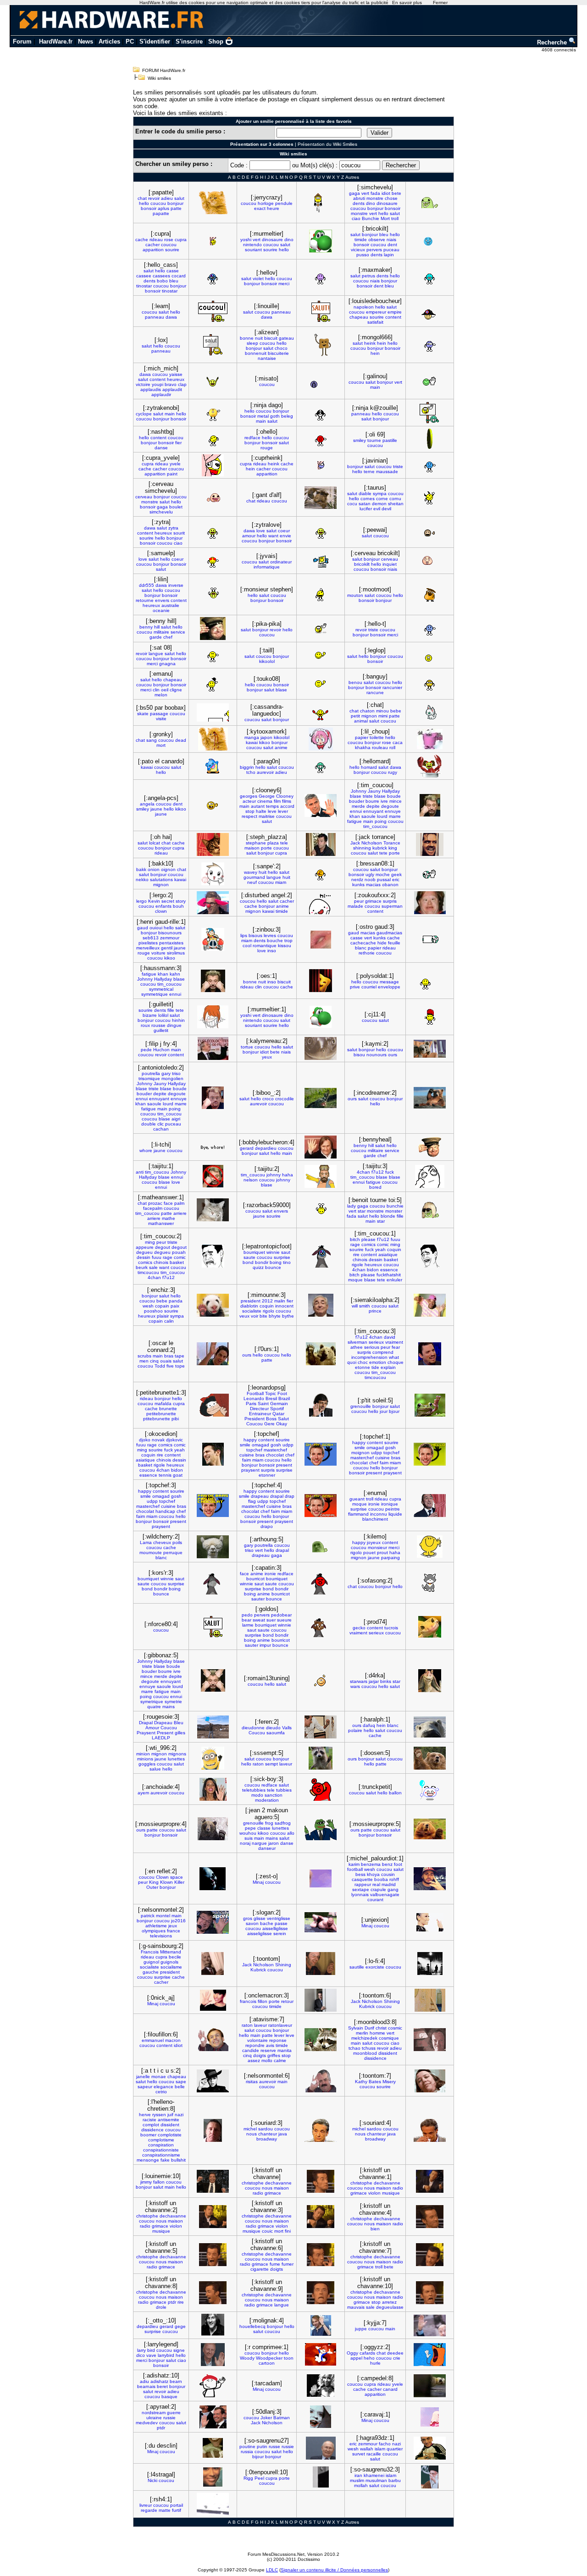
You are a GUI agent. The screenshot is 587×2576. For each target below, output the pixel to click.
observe (377, 240)
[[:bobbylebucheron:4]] (321, 1147)
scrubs (144, 1356)
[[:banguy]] (430, 684)
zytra (173, 528)
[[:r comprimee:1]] (321, 2354)
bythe (288, 1316)
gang (393, 1889)
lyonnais (360, 1895)
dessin (144, 1257)
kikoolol (267, 661)
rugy (393, 772)
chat (142, 198)
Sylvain (356, 2028)
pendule (284, 203)
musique (391, 2193)
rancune (375, 692)
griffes (274, 2055)
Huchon (161, 1050)
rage (168, 1257)
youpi (158, 384)
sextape (361, 1889)
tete (383, 853)
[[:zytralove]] (321, 532)
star (362, 1211)
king (393, 848)
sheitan (396, 504)
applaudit (172, 389)
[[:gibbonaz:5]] (213, 1680)
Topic (271, 1393)
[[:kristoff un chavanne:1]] (430, 2181)
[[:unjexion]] (430, 1922)
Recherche (553, 42)
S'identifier (155, 41)
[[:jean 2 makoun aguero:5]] (321, 1829)
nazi (179, 2115)
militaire (161, 632)
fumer (288, 2264)
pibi (175, 1419)
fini (288, 2231)
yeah (380, 1249)
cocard (179, 276)
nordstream (154, 2413)
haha (288, 1175)
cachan (161, 1129)
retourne (145, 600)
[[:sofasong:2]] (430, 1583)
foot (398, 1864)
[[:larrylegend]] (213, 2355)
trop (288, 940)
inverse (176, 585)
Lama (146, 1542)
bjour (394, 1411)
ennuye (393, 811)
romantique (265, 946)
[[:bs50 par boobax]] (213, 712)
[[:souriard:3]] (321, 2130)
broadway (267, 2139)
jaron (274, 1843)
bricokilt (362, 564)
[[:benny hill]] (213, 629)
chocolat (275, 1455)
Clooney (285, 796)
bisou (359, 1055)
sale (153, 1267)
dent (392, 245)
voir (255, 1316)
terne (369, 472)
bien (375, 2229)
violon (374, 2193)
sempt (271, 1764)
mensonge (148, 2160)
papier (362, 737)
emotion (378, 1362)
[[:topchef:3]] (213, 1506)
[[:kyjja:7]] (430, 2325)
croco (268, 1099)
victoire (143, 384)
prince (375, 1311)
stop (250, 811)
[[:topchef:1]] (430, 1454)
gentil (167, 948)
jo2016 (178, 1921)
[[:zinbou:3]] (321, 940)
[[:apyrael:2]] (213, 2417)
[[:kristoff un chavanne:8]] (213, 2293)
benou (355, 682)
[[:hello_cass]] (213, 278)
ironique (390, 1504)
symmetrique (155, 994)
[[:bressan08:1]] (430, 874)
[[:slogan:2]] (321, 1922)
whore (146, 1150)
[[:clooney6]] (321, 805)
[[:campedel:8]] (430, 2386)
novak (158, 1440)
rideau (156, 240)
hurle (375, 2363)
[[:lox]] (213, 345)
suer (271, 1620)
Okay (282, 1424)
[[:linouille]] (321, 311)
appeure (145, 1247)
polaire (355, 1730)
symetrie (173, 1702)
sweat (259, 1620)
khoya (373, 1874)
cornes (368, 499)
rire (356, 1255)
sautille (357, 1967)
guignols (169, 1962)
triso (176, 1073)
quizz (258, 1267)
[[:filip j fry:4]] (213, 1048)
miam (281, 882)
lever (283, 811)
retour (287, 2001)
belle (180, 2087)
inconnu (379, 1514)
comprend (383, 1352)
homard (369, 767)
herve (145, 2115)
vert (365, 193)
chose (391, 198)
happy (250, 1440)
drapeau (260, 1496)
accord (287, 806)
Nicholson (372, 843)
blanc (361, 948)
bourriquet (254, 1252)
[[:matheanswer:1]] (213, 1210)
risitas (252, 2082)
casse (173, 271)
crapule (378, 1889)
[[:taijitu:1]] (213, 1176)
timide (361, 240)
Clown (162, 1877)
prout (382, 1553)
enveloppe (389, 987)
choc (363, 1362)
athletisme (156, 1926)
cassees (161, 276)
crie (397, 2358)
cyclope (144, 414)
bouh (178, 906)
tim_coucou (375, 826)
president (251, 1301)
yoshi (246, 240)
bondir (262, 1262)
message (389, 982)
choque (396, 1362)
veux (244, 1316)
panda (176, 1301)
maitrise (267, 816)
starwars (359, 1681)
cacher (152, 245)
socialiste (252, 1311)
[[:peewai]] (430, 532)
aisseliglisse (260, 1933)
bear (246, 1620)
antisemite (169, 2120)
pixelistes (148, 943)
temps (272, 806)
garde (156, 637)
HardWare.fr (56, 41)
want (273, 536)
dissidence (375, 2058)
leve (272, 811)
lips (244, 935)
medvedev (147, 2423)
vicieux (358, 250)
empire (395, 312)
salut (179, 198)
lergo (141, 901)
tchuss (369, 2048)
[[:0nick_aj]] (213, 2000)
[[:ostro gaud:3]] (430, 939)
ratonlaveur (280, 2025)
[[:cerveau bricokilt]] (430, 561)
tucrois (391, 1628)
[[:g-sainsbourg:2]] (213, 1964)
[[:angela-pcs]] (213, 805)
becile (175, 1957)
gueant (357, 1499)
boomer (148, 2135)
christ (381, 2028)
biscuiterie (278, 353)
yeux (267, 1057)
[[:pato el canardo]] (213, 766)
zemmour (170, 938)
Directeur (259, 1409)
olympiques (154, 1931)
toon (289, 2358)
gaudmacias (389, 933)
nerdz (357, 880)
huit (263, 872)
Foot (282, 1393)
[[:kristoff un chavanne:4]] (430, 2217)
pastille (390, 440)
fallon (159, 2182)
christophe (253, 2183)
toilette (377, 737)
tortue (247, 1047)
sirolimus (176, 953)
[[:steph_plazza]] (321, 844)
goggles (147, 1764)
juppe (361, 2329)
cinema (265, 801)
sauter (258, 1599)
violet (258, 279)
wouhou (248, 1833)
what (394, 1357)
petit (355, 716)
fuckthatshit (389, 1275)
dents (359, 203)
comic (180, 1257)
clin (156, 690)
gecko (359, 1628)
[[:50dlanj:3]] (321, 2417)
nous (252, 2134)
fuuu (157, 1257)
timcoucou (148, 1272)
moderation (267, 1800)
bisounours (170, 933)
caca (398, 742)
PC (130, 41)
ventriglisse (279, 1918)
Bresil (271, 1398)
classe (264, 1828)
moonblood (365, 2053)
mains (169, 1707)
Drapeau (163, 1723)
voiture (158, 953)
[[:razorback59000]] (321, 1210)
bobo (162, 281)
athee (357, 1347)
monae (159, 2077)
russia (247, 2452)
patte (176, 208)
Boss (271, 1419)
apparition (153, 250)
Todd (160, 1366)
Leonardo (254, 1398)
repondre (255, 2045)
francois (248, 2001)
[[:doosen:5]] (430, 1758)
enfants (163, 906)
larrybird (166, 2355)
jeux (173, 1926)
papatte (161, 213)
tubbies (284, 1790)
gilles (180, 1733)
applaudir (161, 394)
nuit (259, 338)
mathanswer (161, 1223)
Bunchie (371, 218)
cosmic (395, 2028)
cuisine (247, 1455)
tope (180, 1366)
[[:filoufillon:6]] (213, 2040)
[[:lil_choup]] (430, 739)
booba (381, 1879)
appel (356, 2358)
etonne (363, 1367)
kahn (175, 974)
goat (178, 1475)
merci (284, 284)
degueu (144, 1252)
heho (369, 2358)
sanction (274, 1795)
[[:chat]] (430, 712)
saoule (368, 816)
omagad (260, 1445)
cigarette (260, 2269)
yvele (175, 464)
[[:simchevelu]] (430, 203)
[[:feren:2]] (321, 1727)
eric (396, 880)
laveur (286, 1764)
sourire (172, 250)
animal (361, 721)
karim (354, 1864)
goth (275, 416)
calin (169, 1321)
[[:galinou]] (430, 381)
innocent (284, 1306)
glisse (260, 1918)
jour (384, 1411)
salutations (161, 880)
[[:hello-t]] (430, 629)
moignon (360, 1453)
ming (150, 1242)
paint (172, 474)
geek (396, 874)
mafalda (163, 1404)
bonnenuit (256, 353)
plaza (273, 843)
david (390, 1337)
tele (284, 843)
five (170, 1366)
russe (274, 2446)
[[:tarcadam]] (321, 2386)
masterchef (275, 1450)
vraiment (394, 1342)
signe (179, 2350)
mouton (355, 595)
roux (145, 1025)
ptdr (172, 2302)
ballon (395, 1793)
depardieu (266, 1148)
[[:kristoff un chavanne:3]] (321, 2217)
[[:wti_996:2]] (213, 1758)
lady (352, 1206)
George (267, 796)
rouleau (380, 747)
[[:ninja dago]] (321, 413)
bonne (247, 338)
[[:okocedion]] (213, 1454)
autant (258, 806)
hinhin (178, 1020)
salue (155, 1769)
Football (255, 1393)
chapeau (359, 317)
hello (144, 203)
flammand (358, 1514)
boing (276, 1262)
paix (175, 1306)
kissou (285, 946)
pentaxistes (171, 943)
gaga (354, 193)
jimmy (146, 2182)
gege (180, 2326)
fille (171, 1010)
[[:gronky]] (213, 739)
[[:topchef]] (321, 1454)
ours (393, 1055)
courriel (369, 987)
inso (272, 951)
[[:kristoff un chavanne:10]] (430, 2293)
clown (161, 911)
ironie (374, 1504)
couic (267, 2231)
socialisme (171, 1967)
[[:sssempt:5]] (321, 1758)
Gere (269, 1424)
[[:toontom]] (321, 1964)
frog (269, 1823)
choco (281, 348)
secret (168, 901)
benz (387, 1864)
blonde (388, 1216)
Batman (282, 2418)
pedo (247, 1615)
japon (266, 737)
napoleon (364, 307)
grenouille (361, 1406)
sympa (380, 494)
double (149, 1124)
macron (173, 2040)
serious (372, 1347)
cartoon (267, 2363)
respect (249, 816)
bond (248, 1262)
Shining (283, 1965)
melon (161, 695)
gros (248, 1918)
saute (249, 1257)
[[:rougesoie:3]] (213, 1727)
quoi (352, 1362)
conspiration (161, 2145)
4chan (363, 1172)
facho (385, 2444)
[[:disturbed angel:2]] (321, 903)
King (154, 1882)
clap (182, 384)
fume (275, 2264)
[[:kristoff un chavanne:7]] (430, 2255)
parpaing (390, 1558)
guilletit (161, 1030)
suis (249, 1838)
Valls (287, 1728)
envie (285, 536)
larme (248, 1625)
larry (141, 2350)
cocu (352, 504)
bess (360, 1874)
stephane (256, 843)
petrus (368, 276)
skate (143, 714)
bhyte (275, 1316)
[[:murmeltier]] (321, 241)
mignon (369, 716)
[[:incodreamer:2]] (430, 1098)
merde (358, 806)
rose (169, 240)
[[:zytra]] (213, 532)
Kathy (361, 2082)
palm (179, 1203)
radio (258, 2193)
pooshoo (153, 1311)
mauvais (356, 2307)
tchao (354, 2048)
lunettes (176, 1759)
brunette (168, 1409)
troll (395, 218)
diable (365, 494)
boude (394, 796)
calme (280, 2060)
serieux (376, 1342)
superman (392, 906)
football (355, 1869)
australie (170, 605)
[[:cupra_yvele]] (213, 465)
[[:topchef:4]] (321, 1506)
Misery (389, 2082)
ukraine (154, 2418)
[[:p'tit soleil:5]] (430, 1405)
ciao (356, 218)
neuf (252, 882)
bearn (176, 2381)
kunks (358, 885)
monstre (375, 198)
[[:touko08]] (321, 684)
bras (169, 1356)
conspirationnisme (161, 2155)
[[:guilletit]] (213, 1017)
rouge (267, 448)
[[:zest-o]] (321, 1878)
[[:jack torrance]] (430, 844)
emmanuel (153, 2040)
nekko (142, 880)
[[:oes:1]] (321, 981)
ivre (384, 801)
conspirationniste (161, 2150)
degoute (390, 806)
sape (181, 2082)
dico (141, 2355)
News (86, 41)
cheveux (162, 1542)
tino (287, 1262)
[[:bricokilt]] (430, 241)
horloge (266, 203)
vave (151, 2355)
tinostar (144, 286)
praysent (250, 1470)
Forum (22, 41)
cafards (367, 2353)
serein (280, 1933)
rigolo (269, 1311)
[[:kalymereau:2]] (321, 1048)
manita (285, 2050)
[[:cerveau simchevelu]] (213, 498)
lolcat (155, 843)
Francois (150, 1952)
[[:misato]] (321, 381)
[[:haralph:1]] (430, 1727)
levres (270, 935)
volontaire (258, 2040)
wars (355, 1686)
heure (273, 208)
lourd (382, 816)
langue (156, 654)
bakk (141, 869)
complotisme (161, 2140)
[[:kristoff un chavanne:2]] (213, 2217)
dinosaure (387, 203)
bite (263, 1316)
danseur (267, 1848)
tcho (251, 772)
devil (386, 509)
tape (180, 1356)
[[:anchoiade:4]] (213, 1789)
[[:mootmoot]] (430, 594)
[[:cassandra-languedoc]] (321, 713)
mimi (383, 716)
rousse (158, 1025)
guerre (174, 2413)
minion (143, 1754)
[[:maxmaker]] (430, 278)
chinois (161, 1262)
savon (252, 1923)
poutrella (151, 1073)
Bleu (179, 1723)
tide (375, 1367)
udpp (288, 1445)
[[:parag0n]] (321, 766)
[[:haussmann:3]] (213, 981)
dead (181, 740)
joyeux (374, 1542)
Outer (152, 1887)
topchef (254, 1450)
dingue (174, 1025)
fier (178, 443)
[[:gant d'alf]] (321, 498)
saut (286, 1252)
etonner (267, 1475)
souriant (253, 250)
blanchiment (375, 1519)
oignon (168, 869)
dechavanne (278, 2183)
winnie (273, 1252)
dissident (388, 2053)
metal (263, 416)
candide (251, 2050)
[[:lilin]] (213, 594)
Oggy (352, 2353)
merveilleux (148, 948)
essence (389, 1270)
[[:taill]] (321, 655)
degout (163, 1247)
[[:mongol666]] (430, 345)
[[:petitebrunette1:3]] (213, 1405)
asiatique (388, 1255)
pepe (250, 1828)
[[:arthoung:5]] (321, 1547)
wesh (148, 1306)
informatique (267, 567)
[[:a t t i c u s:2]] (213, 2081)
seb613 (151, 938)
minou (382, 711)
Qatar (278, 1414)
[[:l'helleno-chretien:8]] (213, 2130)
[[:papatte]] (213, 203)
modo (257, 1795)
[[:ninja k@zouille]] (430, 413)
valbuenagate (385, 1895)
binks (386, 1681)
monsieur (377, 1547)
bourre (372, 801)
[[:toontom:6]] (430, 2000)
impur (265, 1645)
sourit (179, 533)
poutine (247, 2446)
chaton (367, 711)
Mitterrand (171, 1952)
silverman (357, 1342)
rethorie (367, 953)
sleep (252, 343)
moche (383, 874)
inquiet (390, 564)
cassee (144, 276)
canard (390, 2389)
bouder (357, 801)
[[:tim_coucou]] (430, 805)
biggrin (247, 767)
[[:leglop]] (430, 655)
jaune (156, 809)
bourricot (255, 1579)
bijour (258, 2457)
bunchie (395, 1206)
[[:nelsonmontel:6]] (321, 2081)
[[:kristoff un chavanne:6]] (321, 2255)
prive (355, 987)
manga (252, 737)
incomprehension (369, 1357)
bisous (255, 935)
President (255, 1419)
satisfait (375, 322)
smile (245, 1445)
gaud (143, 928)
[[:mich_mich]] (213, 381)
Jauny (374, 791)
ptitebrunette (157, 1419)
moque (355, 1280)
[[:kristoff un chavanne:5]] (213, 2255)
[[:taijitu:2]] (321, 1176)
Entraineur (260, 1414)
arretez (389, 2302)
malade (355, 906)
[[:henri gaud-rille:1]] (213, 939)
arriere (180, 1213)
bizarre (150, 1015)
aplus (163, 208)
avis (270, 2045)
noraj (245, 1843)
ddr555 (147, 585)
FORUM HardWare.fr (164, 70)
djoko (145, 1440)
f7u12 (378, 1172)
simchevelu (161, 512)
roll (392, 747)
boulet (176, 507)
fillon (263, 2001)
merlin (362, 2033)
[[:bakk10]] (213, 874)
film (277, 801)
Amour (152, 1728)
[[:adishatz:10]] (213, 2386)
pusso (363, 255)
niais (391, 240)
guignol (151, 1962)
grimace (373, 901)
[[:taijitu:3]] (430, 1176)
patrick (148, 1916)
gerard (247, 1148)
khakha (363, 747)
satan (365, 504)
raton (258, 1764)
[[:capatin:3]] (321, 1583)
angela (147, 804)
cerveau (144, 497)
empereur (376, 312)
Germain (279, 1404)
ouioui (156, 928)
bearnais (146, 2386)
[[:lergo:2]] (213, 903)
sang (152, 740)
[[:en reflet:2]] (213, 1879)
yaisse (176, 374)
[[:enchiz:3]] (213, 1305)
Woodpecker (269, 2358)
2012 (267, 1301)
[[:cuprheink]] (321, 465)
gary (166, 1073)
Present (165, 1733)
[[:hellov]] (321, 278)
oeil (165, 690)
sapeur (145, 2087)
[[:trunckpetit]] (430, 1789)
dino (371, 203)
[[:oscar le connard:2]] (213, 1354)
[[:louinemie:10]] (213, 2181)
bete (396, 193)
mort (161, 745)
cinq (154, 1361)
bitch (355, 1239)
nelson (251, 1180)
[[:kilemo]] (430, 1547)
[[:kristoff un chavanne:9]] (321, 2293)
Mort (385, 218)
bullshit (178, 2160)
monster (394, 1211)
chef (168, 637)
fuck (390, 1172)
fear (396, 1347)
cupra (181, 240)
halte (261, 811)
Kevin (154, 901)
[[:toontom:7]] (430, 2081)
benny (146, 627)
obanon (390, 885)
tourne (374, 440)
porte (266, 848)
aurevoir (265, 772)
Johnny (359, 791)
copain (162, 1306)
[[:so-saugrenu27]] (321, 2448)
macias (373, 885)
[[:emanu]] (213, 684)
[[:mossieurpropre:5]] (430, 1829)
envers (162, 600)
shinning (362, 848)
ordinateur (281, 562)
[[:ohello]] (321, 439)
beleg (287, 416)
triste (398, 466)
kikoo (265, 742)
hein (382, 343)
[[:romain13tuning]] (321, 1680)
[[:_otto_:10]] (213, 2325)
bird (151, 2350)
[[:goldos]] (321, 1627)
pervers (374, 250)
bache (267, 1923)
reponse (278, 2040)
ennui (356, 811)
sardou (266, 2129)
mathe (169, 1218)
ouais (166, 1361)
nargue (259, 1843)
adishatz (159, 2381)
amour (249, 536)
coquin (394, 1249)
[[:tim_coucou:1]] (430, 1256)
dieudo (273, 1728)
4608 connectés (559, 50)
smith (365, 1306)
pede (146, 1050)
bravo (171, 384)
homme (377, 2033)
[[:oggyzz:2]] (430, 2355)
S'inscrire (189, 41)
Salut (283, 1419)
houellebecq (252, 2326)
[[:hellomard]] (430, 766)
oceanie (161, 610)
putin (262, 2446)
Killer (179, 1882)
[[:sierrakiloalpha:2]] (430, 1305)
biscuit (271, 338)
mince (396, 801)
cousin (388, 1874)
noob (370, 880)
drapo (267, 1526)
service (178, 632)
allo (291, 1833)
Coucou (255, 1424)
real (376, 1884)
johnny (274, 1175)
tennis (165, 1475)
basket (177, 1262)
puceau (391, 250)
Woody (247, 2358)
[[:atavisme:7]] (321, 2040)
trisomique (149, 1078)
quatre (154, 1707)
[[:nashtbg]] (213, 439)
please (368, 1239)
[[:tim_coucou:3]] (430, 1354)
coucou (158, 203)
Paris (251, 1404)
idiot (386, 193)
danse (161, 448)
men (144, 1361)
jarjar (374, 1681)
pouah (179, 1252)
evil (377, 509)
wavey (251, 872)
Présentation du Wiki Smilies (327, 144)
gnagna (167, 664)
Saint (263, 1404)
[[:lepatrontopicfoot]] (321, 1256)
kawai (252, 742)
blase (281, 690)
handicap (165, 1511)
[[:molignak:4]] (321, 2325)
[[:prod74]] (430, 1627)
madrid (389, 1884)
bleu (384, 234)
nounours (377, 1055)
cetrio (161, 2092)
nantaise (267, 358)
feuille (394, 943)
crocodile (285, 1099)
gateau (286, 338)
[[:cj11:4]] (430, 1017)
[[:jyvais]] (321, 561)
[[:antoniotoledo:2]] (213, 1098)
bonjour (175, 203)
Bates (375, 2082)
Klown (166, 1882)
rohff (394, 1879)
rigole (357, 1265)
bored (375, 1187)
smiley (360, 440)
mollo (267, 2060)
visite (161, 719)
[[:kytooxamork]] (321, 739)
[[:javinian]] (430, 466)
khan (355, 816)
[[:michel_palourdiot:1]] (430, 1879)
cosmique (389, 2038)
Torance (392, 843)
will (355, 1306)
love (261, 531)
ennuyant (373, 811)
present (284, 1465)
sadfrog (283, 1823)
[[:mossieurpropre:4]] (213, 1829)
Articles (109, 41)
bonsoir (149, 208)
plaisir (163, 1316)
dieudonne (253, 1728)
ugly (370, 874)
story (181, 901)
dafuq (369, 1725)
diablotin (249, 1306)
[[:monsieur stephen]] (321, 594)
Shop (216, 41)
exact (260, 208)
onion (154, 869)
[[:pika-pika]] (321, 629)
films (287, 801)
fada (375, 193)
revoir (154, 198)
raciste (150, 2120)
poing (381, 821)
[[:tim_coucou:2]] (213, 1256)
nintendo (252, 245)
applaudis (151, 389)
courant (375, 1900)
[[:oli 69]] (430, 439)
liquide (395, 1514)
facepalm (153, 1208)
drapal (277, 1496)
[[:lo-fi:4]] (430, 1964)
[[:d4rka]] (430, 1681)
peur (359, 901)
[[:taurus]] (430, 498)
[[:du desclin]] (213, 2448)
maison (252, 848)
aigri (176, 1119)
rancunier (392, 687)
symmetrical (161, 989)
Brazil (284, 1398)
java (283, 2134)
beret (162, 2386)
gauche (151, 1972)
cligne (176, 690)
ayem (143, 1793)
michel (250, 2129)
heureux (176, 379)
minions (145, 1759)
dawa (171, 317)
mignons (177, 1754)
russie (169, 2418)
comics (145, 1262)
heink (370, 343)
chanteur (268, 2134)
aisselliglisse (275, 1928)
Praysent (146, 1733)
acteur (249, 801)
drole (161, 2307)
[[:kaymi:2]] (430, 1049)
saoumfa (276, 1733)
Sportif (277, 1409)
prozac (155, 1203)
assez (254, 2060)
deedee (395, 2353)
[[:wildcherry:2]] (213, 1547)
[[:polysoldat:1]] (430, 981)
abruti (359, 198)
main (375, 387)
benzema (371, 1864)
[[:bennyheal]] (430, 1147)
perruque (173, 1553)
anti (140, 1172)
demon (379, 504)
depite (373, 806)
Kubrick (258, 1970)
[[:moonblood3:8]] (430, 2040)
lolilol (163, 1015)
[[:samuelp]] (213, 561)
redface (252, 438)
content (393, 317)
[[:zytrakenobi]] (213, 413)
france (174, 1931)
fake (165, 2160)
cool (247, 946)
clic (161, 1124)
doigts (260, 2055)
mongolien (172, 1078)
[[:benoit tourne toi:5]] (430, 1210)
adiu (144, 2381)
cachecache (363, 943)
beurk (142, 1267)
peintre (393, 1509)
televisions (161, 1936)
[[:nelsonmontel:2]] (213, 1922)
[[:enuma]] (430, 1506)
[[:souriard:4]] (430, 2130)
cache (142, 240)
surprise (282, 1257)
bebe (396, 711)
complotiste (170, 2135)
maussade (387, 472)
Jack (355, 843)
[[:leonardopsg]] (321, 1405)
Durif (369, 2028)
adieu (167, 198)
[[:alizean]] (321, 345)
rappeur (363, 1884)
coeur (284, 531)
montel (163, 1916)
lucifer (366, 509)
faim (246, 1460)
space (177, 1877)
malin (280, 1301)
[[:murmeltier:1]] (321, 1017)
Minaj (258, 1882)
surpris (390, 901)
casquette (362, 1879)
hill (157, 627)
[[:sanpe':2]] (321, 874)
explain (388, 1367)
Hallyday (391, 791)
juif (170, 2115)
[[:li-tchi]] (213, 1147)
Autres (352, 177)
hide (382, 943)
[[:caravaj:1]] (430, 2417)
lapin (389, 255)
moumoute (151, 1553)
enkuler (394, 1280)
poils (177, 1542)
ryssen (159, 2115)
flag (252, 1501)
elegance (163, 2087)
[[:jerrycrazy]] (321, 202)
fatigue (354, 821)
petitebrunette (161, 1414)
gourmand (254, 877)
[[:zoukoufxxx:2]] (430, 903)
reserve (268, 2050)
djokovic (174, 1440)
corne (382, 499)
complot (151, 2125)
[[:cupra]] (213, 241)
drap (290, 1496)
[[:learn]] (213, 311)
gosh (276, 1445)
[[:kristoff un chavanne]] (321, 2181)
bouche (275, 940)
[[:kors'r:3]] (213, 1583)
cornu (395, 499)
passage (159, 714)
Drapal (146, 1723)
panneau (155, 317)
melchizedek (364, 2038)
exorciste (375, 1967)
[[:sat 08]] (213, 655)
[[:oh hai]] (213, 844)
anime (281, 747)
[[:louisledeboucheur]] (430, 311)
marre (395, 816)
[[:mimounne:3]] (321, 1305)
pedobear (281, 1615)
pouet (369, 1553)
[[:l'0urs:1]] (321, 1354)
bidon (373, 1270)
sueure (284, 1620)
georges (249, 796)
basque (169, 2397)
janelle (143, 2077)
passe (281, 1923)
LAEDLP (161, 1738)
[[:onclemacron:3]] (321, 2000)
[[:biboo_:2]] (321, 1098)
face (168, 1203)
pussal (384, 880)
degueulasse (390, 2307)
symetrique (152, 1702)
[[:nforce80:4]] (213, 1627)
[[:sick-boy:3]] (321, 1789)
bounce (273, 1267)
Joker (266, 2418)
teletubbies (254, 1790)
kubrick (380, 848)
